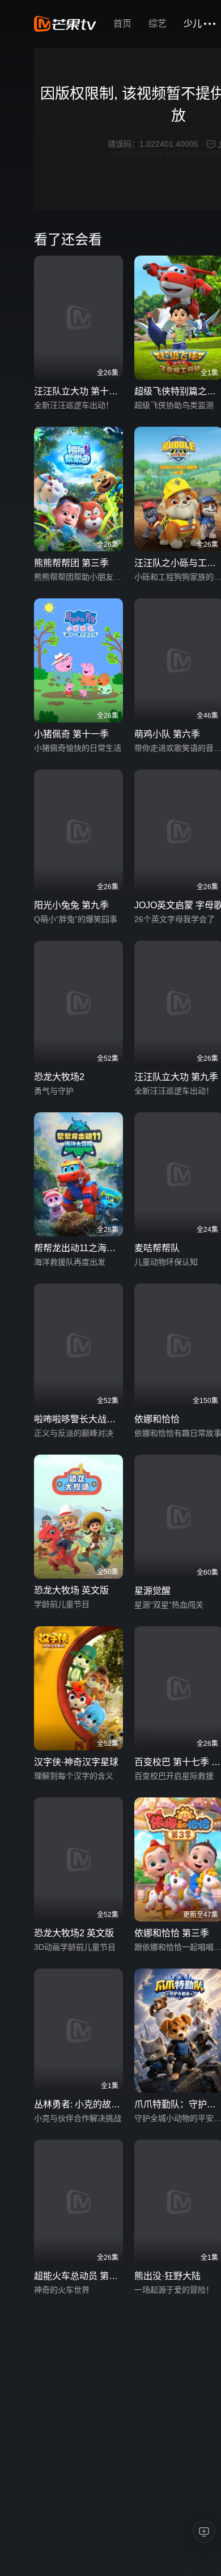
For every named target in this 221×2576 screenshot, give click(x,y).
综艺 (158, 24)
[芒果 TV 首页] (65, 24)
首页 (122, 24)
